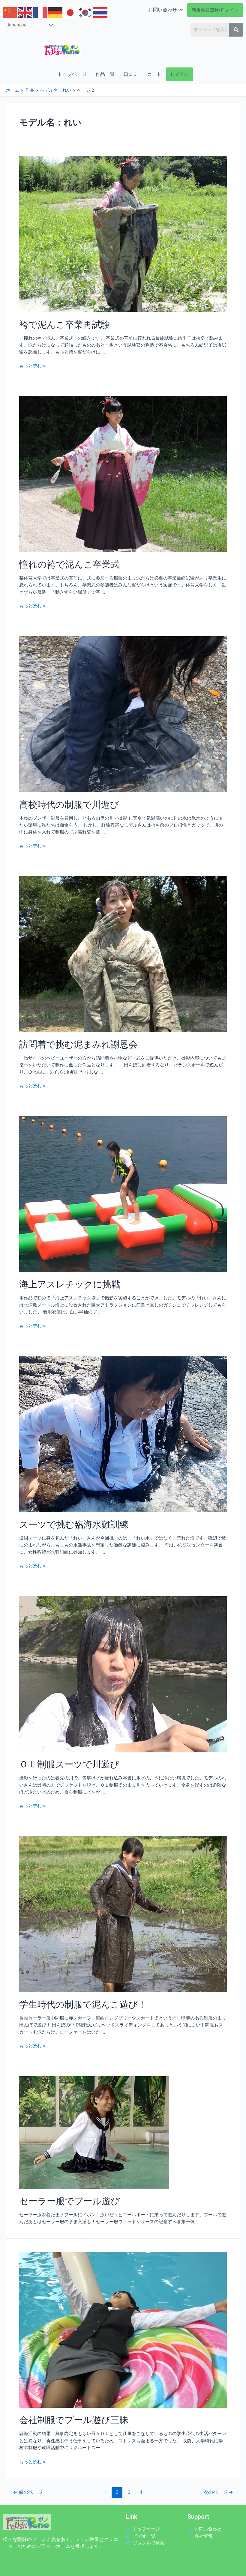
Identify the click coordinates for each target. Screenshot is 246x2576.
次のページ (218, 2492)
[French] (40, 12)
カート (154, 74)
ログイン (179, 74)
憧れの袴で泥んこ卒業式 (69, 564)
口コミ (131, 74)
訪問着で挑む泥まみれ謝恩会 (78, 1044)
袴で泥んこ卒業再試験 (65, 324)
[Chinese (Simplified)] (10, 12)
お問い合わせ (163, 10)
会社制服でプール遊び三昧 (74, 2420)
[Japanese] (70, 12)
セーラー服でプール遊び (70, 2201)
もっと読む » (32, 366)
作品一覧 (105, 74)
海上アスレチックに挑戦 (70, 1284)
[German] (55, 12)
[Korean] (85, 12)
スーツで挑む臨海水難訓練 (74, 1524)
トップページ (72, 74)
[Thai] (100, 12)
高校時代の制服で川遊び (69, 804)
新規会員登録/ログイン (215, 10)
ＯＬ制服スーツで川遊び (69, 1764)
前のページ (28, 2492)
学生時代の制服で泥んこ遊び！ (83, 2004)
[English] (25, 12)
